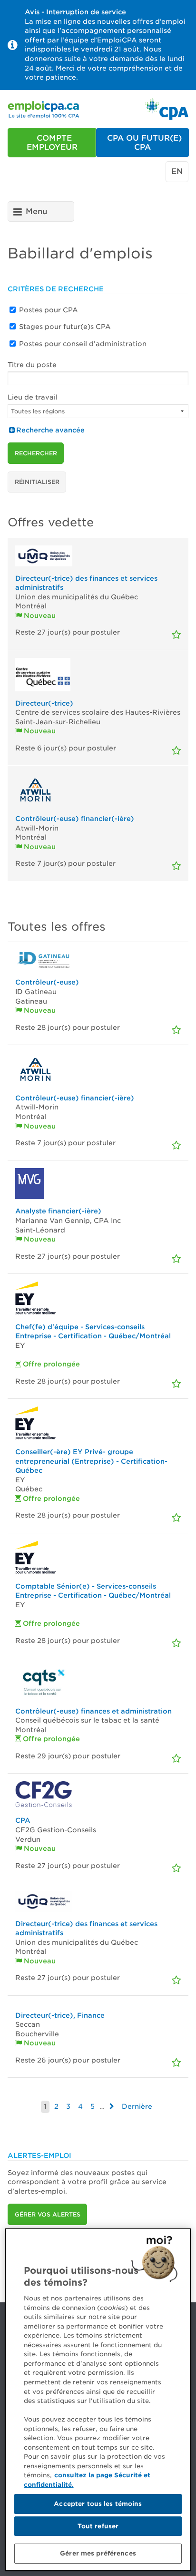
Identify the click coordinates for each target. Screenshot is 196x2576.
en (177, 171)
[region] (98, 2400)
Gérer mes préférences (98, 2553)
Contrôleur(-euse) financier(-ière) (75, 819)
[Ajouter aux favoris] (176, 635)
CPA (23, 1820)
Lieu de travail (33, 397)
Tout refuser (98, 2526)
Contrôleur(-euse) (47, 982)
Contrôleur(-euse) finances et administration (93, 1711)
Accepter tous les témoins (98, 2504)
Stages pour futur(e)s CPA (65, 327)
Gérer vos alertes (48, 2214)
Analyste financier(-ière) (58, 1211)
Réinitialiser (37, 482)
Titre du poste (32, 365)
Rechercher (36, 453)
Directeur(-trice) (44, 703)
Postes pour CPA (49, 310)
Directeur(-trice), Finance (60, 2015)
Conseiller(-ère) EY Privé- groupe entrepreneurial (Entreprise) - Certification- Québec (91, 1461)
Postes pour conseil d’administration (83, 344)
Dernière (137, 2106)
